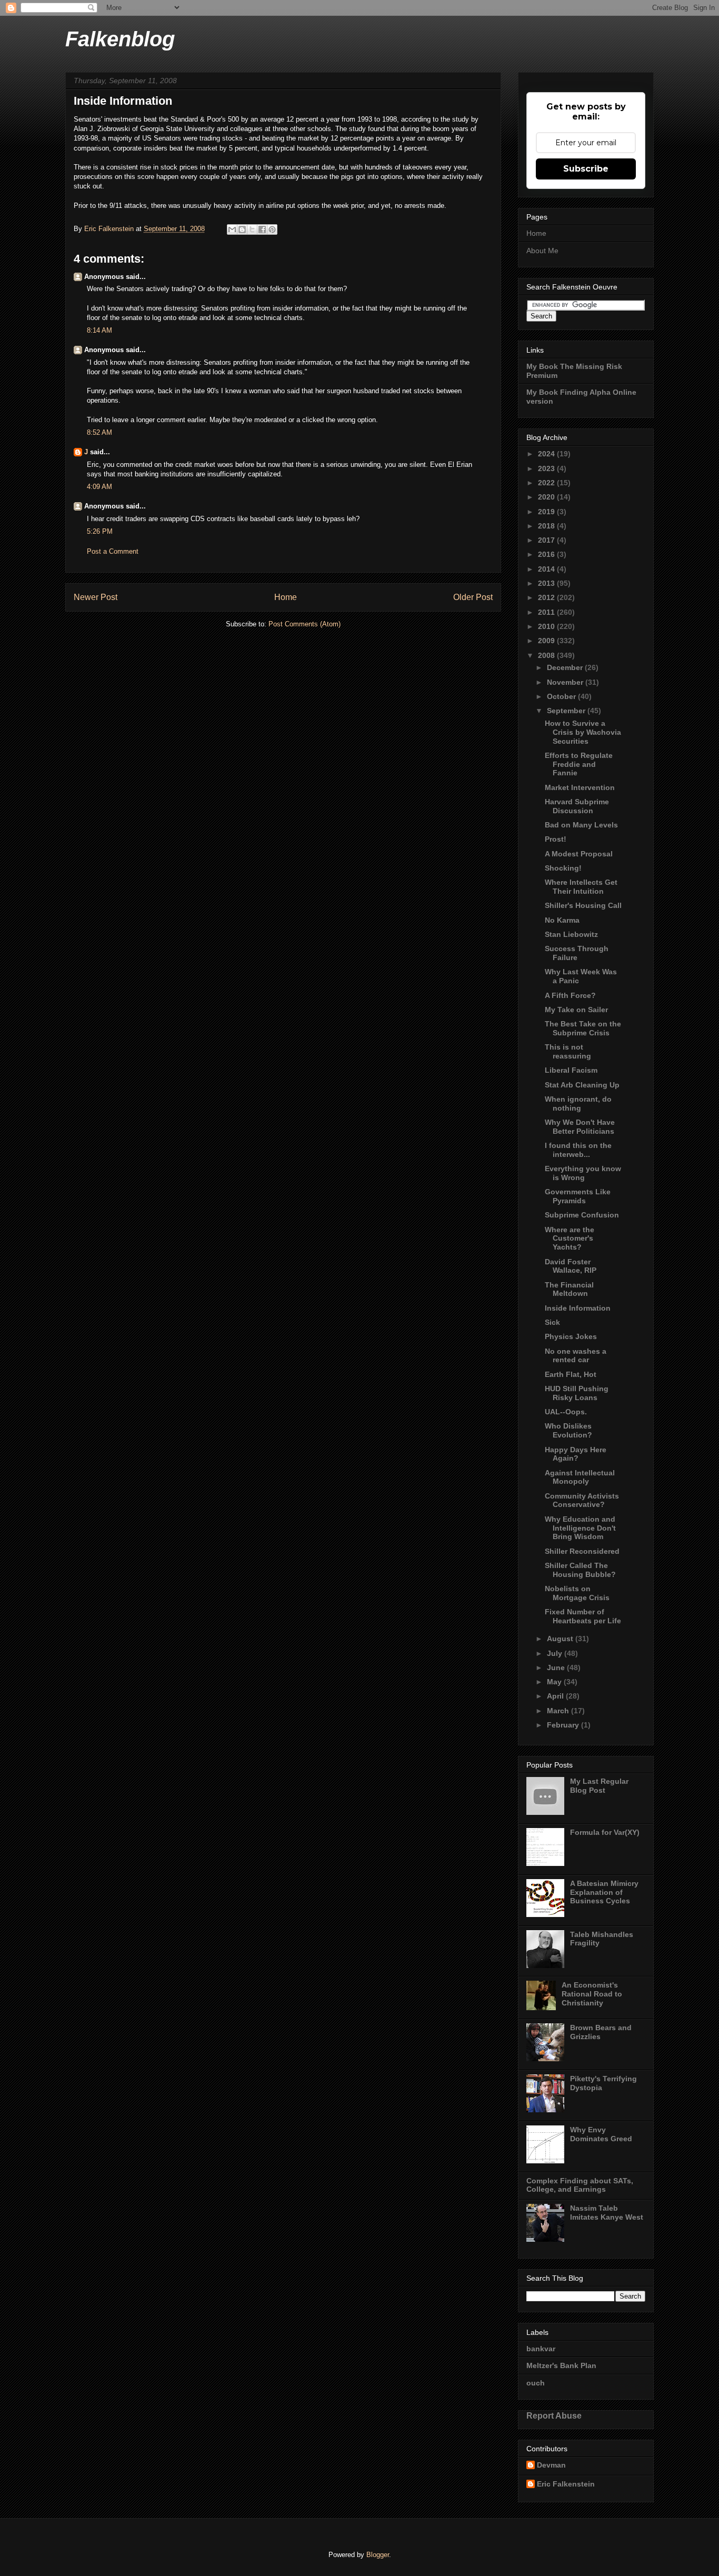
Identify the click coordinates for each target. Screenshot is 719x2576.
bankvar (541, 2349)
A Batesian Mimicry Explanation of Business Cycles (604, 1892)
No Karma (562, 920)
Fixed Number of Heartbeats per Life (583, 1616)
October (562, 696)
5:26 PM (100, 531)
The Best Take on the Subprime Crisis (583, 1028)
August (561, 1639)
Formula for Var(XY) (605, 1832)
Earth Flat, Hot (571, 1374)
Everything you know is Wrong (583, 1173)
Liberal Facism (571, 1070)
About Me (542, 251)
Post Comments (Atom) (304, 624)
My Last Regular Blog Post (599, 1786)
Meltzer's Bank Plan (561, 2365)
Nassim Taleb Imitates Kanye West (607, 2213)
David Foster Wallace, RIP (571, 1266)
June (557, 1668)
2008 (547, 655)
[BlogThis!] (242, 229)
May (555, 1682)
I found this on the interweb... (578, 1150)
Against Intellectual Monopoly (580, 1477)
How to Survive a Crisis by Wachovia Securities (583, 732)
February (564, 1725)
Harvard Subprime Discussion (577, 806)
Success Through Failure (577, 953)
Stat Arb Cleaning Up (582, 1085)
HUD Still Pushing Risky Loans (577, 1393)
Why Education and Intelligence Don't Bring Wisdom (580, 1528)
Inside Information (578, 1308)
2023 (547, 468)
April (556, 1696)
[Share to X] (252, 229)
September (567, 711)
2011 (547, 612)
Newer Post (96, 597)
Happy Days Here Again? (576, 1454)
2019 (547, 512)
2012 (547, 597)
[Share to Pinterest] (272, 229)
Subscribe (586, 169)
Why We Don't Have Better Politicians (580, 1127)
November (566, 682)
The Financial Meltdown (569, 1289)
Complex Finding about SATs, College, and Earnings (580, 2185)
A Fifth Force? (570, 995)
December (566, 667)
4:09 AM (99, 487)
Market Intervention (580, 787)
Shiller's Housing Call (583, 905)
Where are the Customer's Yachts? (570, 1239)
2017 (547, 540)
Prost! (556, 839)
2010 (547, 626)
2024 (547, 454)
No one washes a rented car (576, 1356)
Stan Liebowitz (571, 934)
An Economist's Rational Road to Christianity (592, 1994)
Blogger (378, 2555)
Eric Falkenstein (566, 2484)
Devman (551, 2465)
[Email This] (232, 229)
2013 (547, 583)
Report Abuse (554, 2415)
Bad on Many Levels (581, 825)
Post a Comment (113, 551)
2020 (547, 497)
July (556, 1653)
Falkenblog (120, 39)
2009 (547, 641)
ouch (536, 2383)
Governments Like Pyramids (578, 1196)
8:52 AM (99, 432)
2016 (547, 554)
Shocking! (563, 868)
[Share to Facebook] (262, 229)
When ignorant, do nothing (578, 1104)
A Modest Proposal (579, 854)
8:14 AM (99, 330)
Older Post (473, 597)
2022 (547, 483)
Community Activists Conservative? (582, 1500)
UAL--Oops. (566, 1412)
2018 (547, 526)
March (559, 1711)
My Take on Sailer (576, 1010)
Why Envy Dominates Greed (601, 2134)
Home (286, 597)
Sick (552, 1322)
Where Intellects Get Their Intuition (581, 887)
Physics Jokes (571, 1336)
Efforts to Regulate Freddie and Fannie (579, 764)
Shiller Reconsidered (582, 1551)
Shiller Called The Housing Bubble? (580, 1570)
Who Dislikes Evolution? (568, 1430)
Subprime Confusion (582, 1215)
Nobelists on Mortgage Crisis (577, 1593)
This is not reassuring (568, 1051)
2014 (547, 569)
